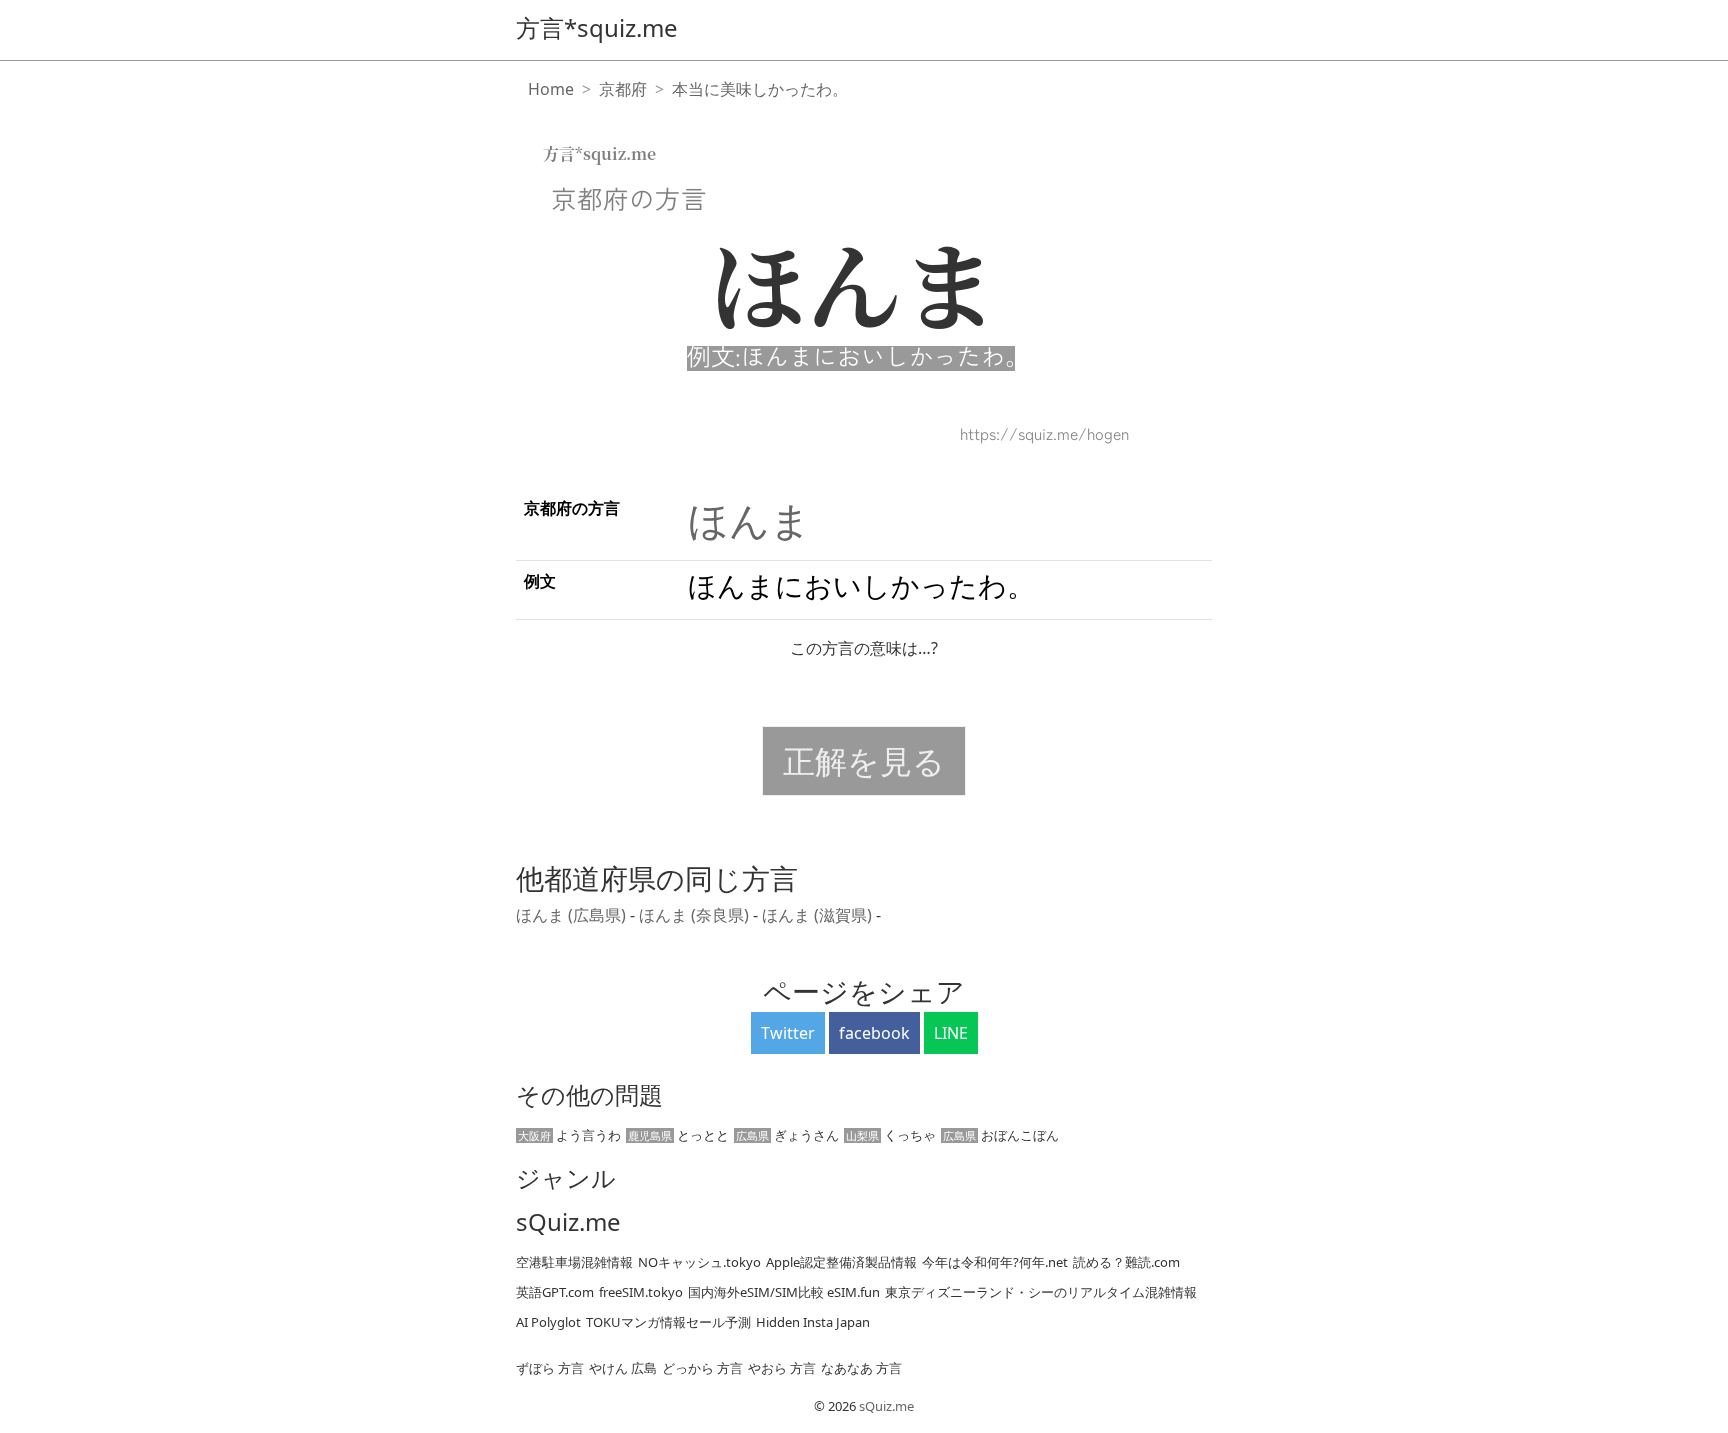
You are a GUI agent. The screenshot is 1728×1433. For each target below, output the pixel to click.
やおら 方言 (782, 1368)
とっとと (678, 1135)
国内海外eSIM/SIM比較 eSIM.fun (784, 1292)
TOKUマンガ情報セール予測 (668, 1322)
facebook (874, 1033)
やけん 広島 (623, 1368)
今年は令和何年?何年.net (995, 1262)
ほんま (749, 519)
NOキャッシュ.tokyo (699, 1262)
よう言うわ (569, 1135)
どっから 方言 (702, 1368)
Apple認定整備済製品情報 (841, 1262)
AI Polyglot (548, 1322)
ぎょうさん (787, 1135)
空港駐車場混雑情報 (574, 1262)
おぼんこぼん (1001, 1135)
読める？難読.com (1126, 1262)
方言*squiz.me (597, 27)
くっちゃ (891, 1135)
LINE (951, 1033)
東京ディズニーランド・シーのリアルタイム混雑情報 (1041, 1292)
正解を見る (864, 760)
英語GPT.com (555, 1292)
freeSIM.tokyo (641, 1292)
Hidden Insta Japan (813, 1322)
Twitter (788, 1033)
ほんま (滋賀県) (819, 915)
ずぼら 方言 (550, 1368)
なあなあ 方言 (861, 1368)
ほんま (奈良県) (696, 915)
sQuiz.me (568, 1222)
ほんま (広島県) (573, 915)
